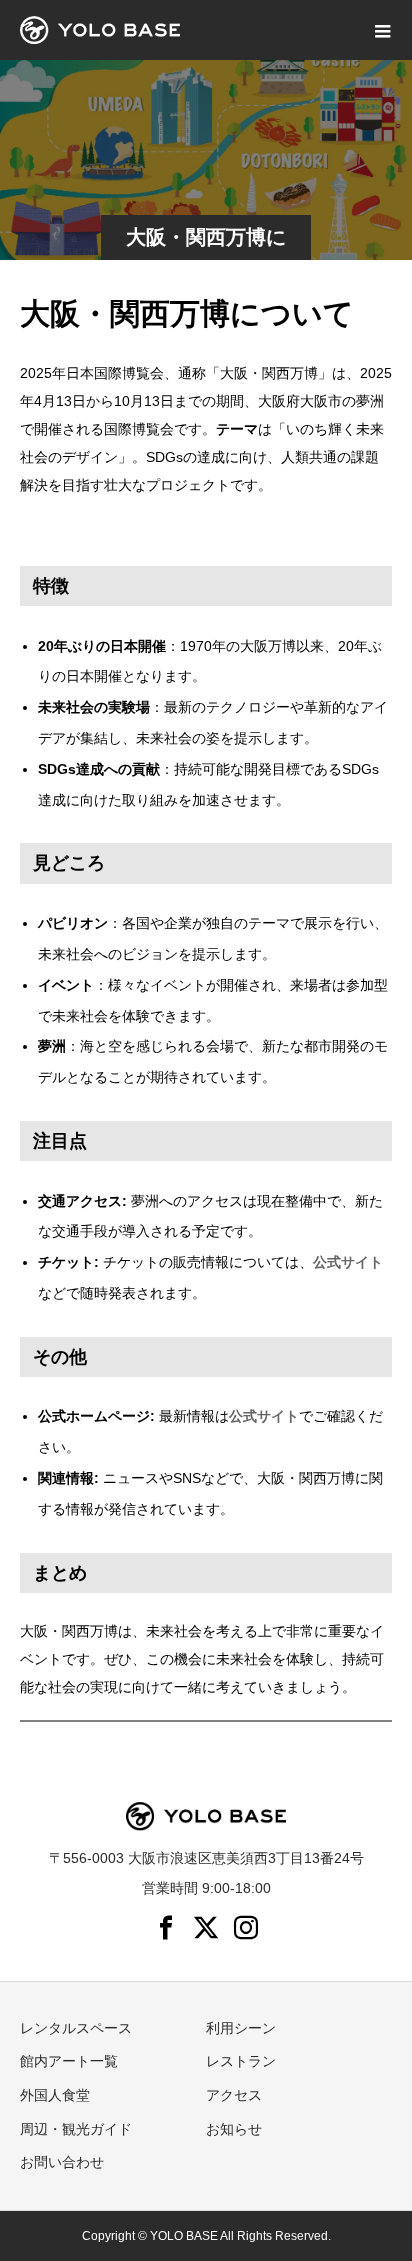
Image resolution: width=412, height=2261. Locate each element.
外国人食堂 (55, 2095)
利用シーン (241, 2028)
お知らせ (234, 2129)
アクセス (234, 2095)
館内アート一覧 (69, 2061)
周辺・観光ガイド (76, 2129)
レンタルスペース (76, 2028)
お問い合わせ (62, 2162)
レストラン (241, 2061)
